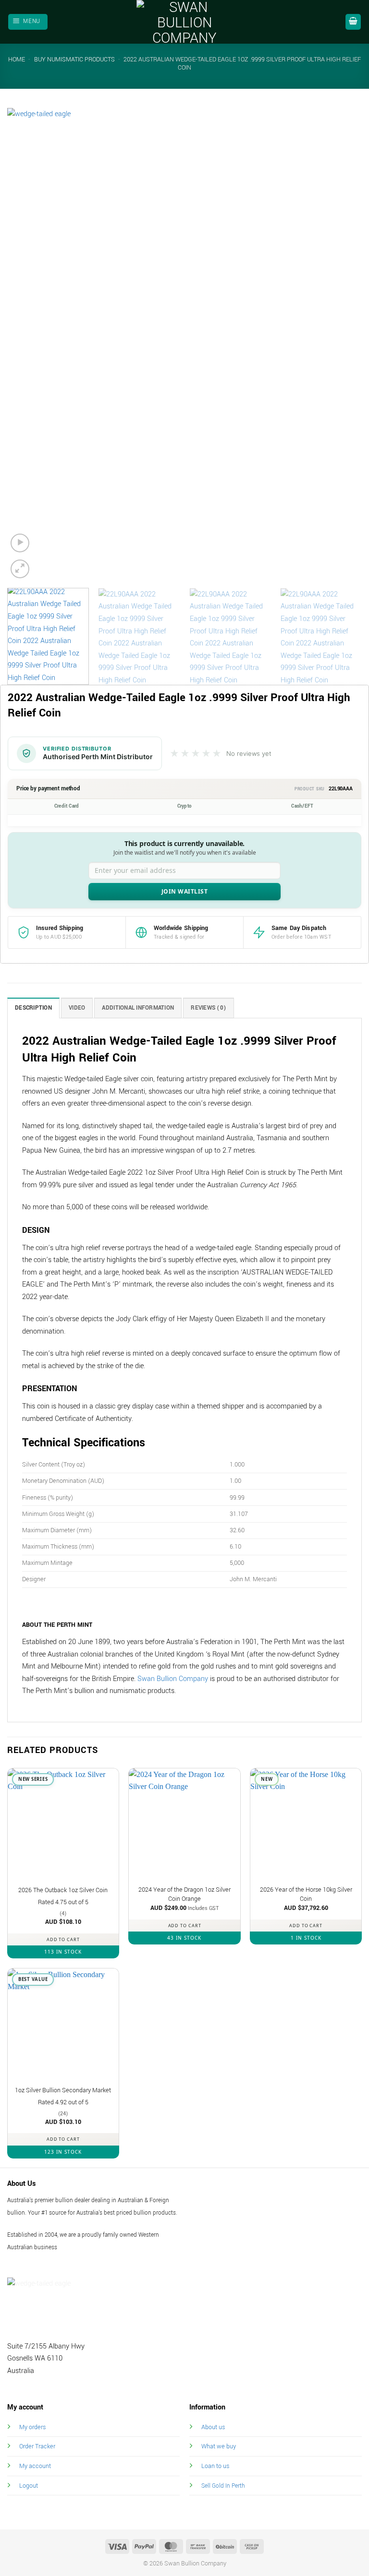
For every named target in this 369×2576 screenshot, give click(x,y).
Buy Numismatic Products (74, 60)
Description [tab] (33, 1008)
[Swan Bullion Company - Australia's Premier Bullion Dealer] (184, 22)
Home (17, 60)
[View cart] (353, 22)
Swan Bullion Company (173, 1679)
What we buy (219, 2446)
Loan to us (215, 2466)
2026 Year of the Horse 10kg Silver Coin (306, 1894)
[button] (28, 22)
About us (213, 2427)
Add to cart (63, 1939)
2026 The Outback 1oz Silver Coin (63, 1890)
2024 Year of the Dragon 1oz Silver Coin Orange (184, 1894)
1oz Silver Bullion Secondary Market (63, 2090)
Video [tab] (77, 1008)
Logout (29, 2486)
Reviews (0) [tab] (209, 1008)
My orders (32, 2427)
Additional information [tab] (138, 1008)
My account (35, 2466)
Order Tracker (37, 2446)
